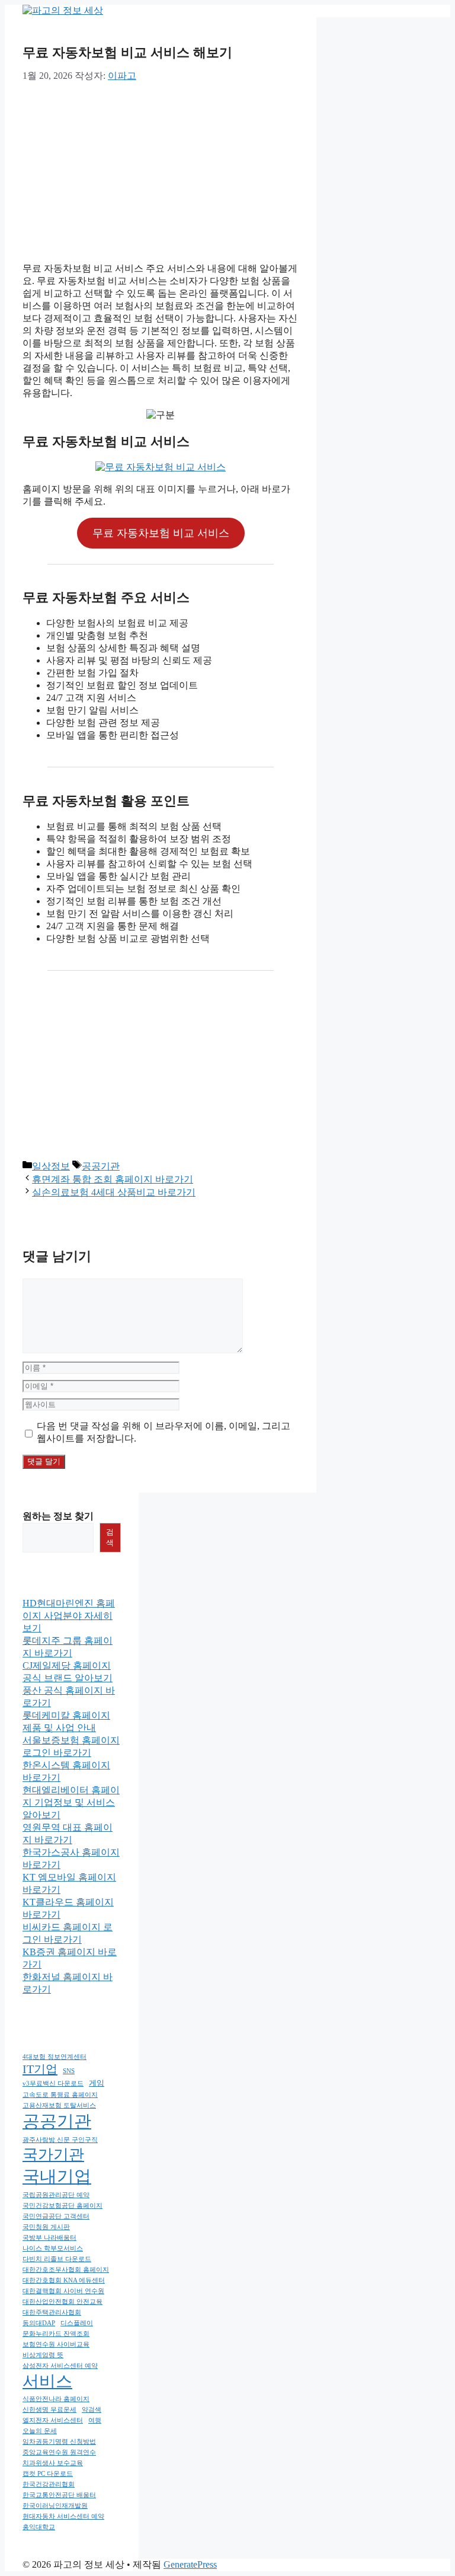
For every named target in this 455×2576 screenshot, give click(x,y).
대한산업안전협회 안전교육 (63, 2302)
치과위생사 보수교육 (53, 2463)
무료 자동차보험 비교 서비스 (161, 533)
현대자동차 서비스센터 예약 (63, 2516)
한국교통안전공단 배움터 (59, 2495)
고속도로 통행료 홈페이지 (60, 2095)
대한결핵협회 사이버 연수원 (63, 2291)
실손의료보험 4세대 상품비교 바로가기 (114, 1192)
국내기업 (57, 2176)
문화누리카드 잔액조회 (56, 2334)
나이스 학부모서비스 (53, 2248)
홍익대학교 (39, 2527)
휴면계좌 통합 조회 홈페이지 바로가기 (113, 1179)
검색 (110, 1537)
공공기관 (101, 1166)
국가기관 (53, 2155)
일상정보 (51, 1166)
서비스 (47, 2381)
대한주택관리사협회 (52, 2312)
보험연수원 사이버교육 (56, 2344)
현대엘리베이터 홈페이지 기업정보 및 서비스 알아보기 (71, 1802)
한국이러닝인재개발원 (55, 2506)
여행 (95, 2420)
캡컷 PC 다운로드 (48, 2474)
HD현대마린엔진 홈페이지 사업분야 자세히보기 (69, 1616)
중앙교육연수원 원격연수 (59, 2452)
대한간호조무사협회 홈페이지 (66, 2270)
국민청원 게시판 (46, 2227)
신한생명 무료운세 (49, 2410)
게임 (97, 2083)
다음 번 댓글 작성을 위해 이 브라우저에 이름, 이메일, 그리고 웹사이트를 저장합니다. (164, 1432)
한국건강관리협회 (49, 2484)
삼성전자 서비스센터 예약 (60, 2366)
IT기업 (40, 2069)
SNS (69, 2071)
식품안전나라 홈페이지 (56, 2399)
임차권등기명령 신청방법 (59, 2442)
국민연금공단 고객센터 (56, 2216)
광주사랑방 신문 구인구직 (60, 2140)
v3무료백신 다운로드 (53, 2084)
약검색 (92, 2410)
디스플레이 (77, 2323)
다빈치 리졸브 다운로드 (57, 2259)
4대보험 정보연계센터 (55, 2057)
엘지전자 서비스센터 (53, 2420)
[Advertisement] (161, 170)
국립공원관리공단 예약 (56, 2195)
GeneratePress (190, 2564)
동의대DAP (39, 2323)
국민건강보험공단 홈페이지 (63, 2206)
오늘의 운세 (40, 2431)
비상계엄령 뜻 (43, 2355)
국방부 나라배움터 (49, 2238)
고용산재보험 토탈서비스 (59, 2105)
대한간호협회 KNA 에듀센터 (64, 2280)
